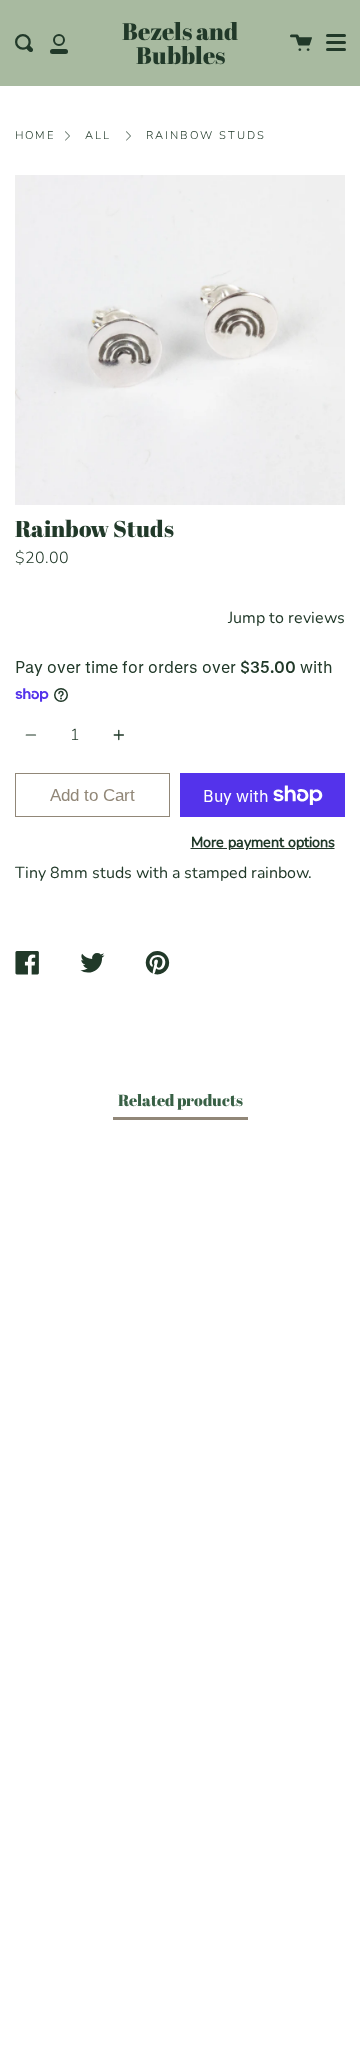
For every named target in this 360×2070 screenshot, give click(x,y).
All (98, 135)
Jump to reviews (286, 618)
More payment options (263, 842)
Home (35, 135)
